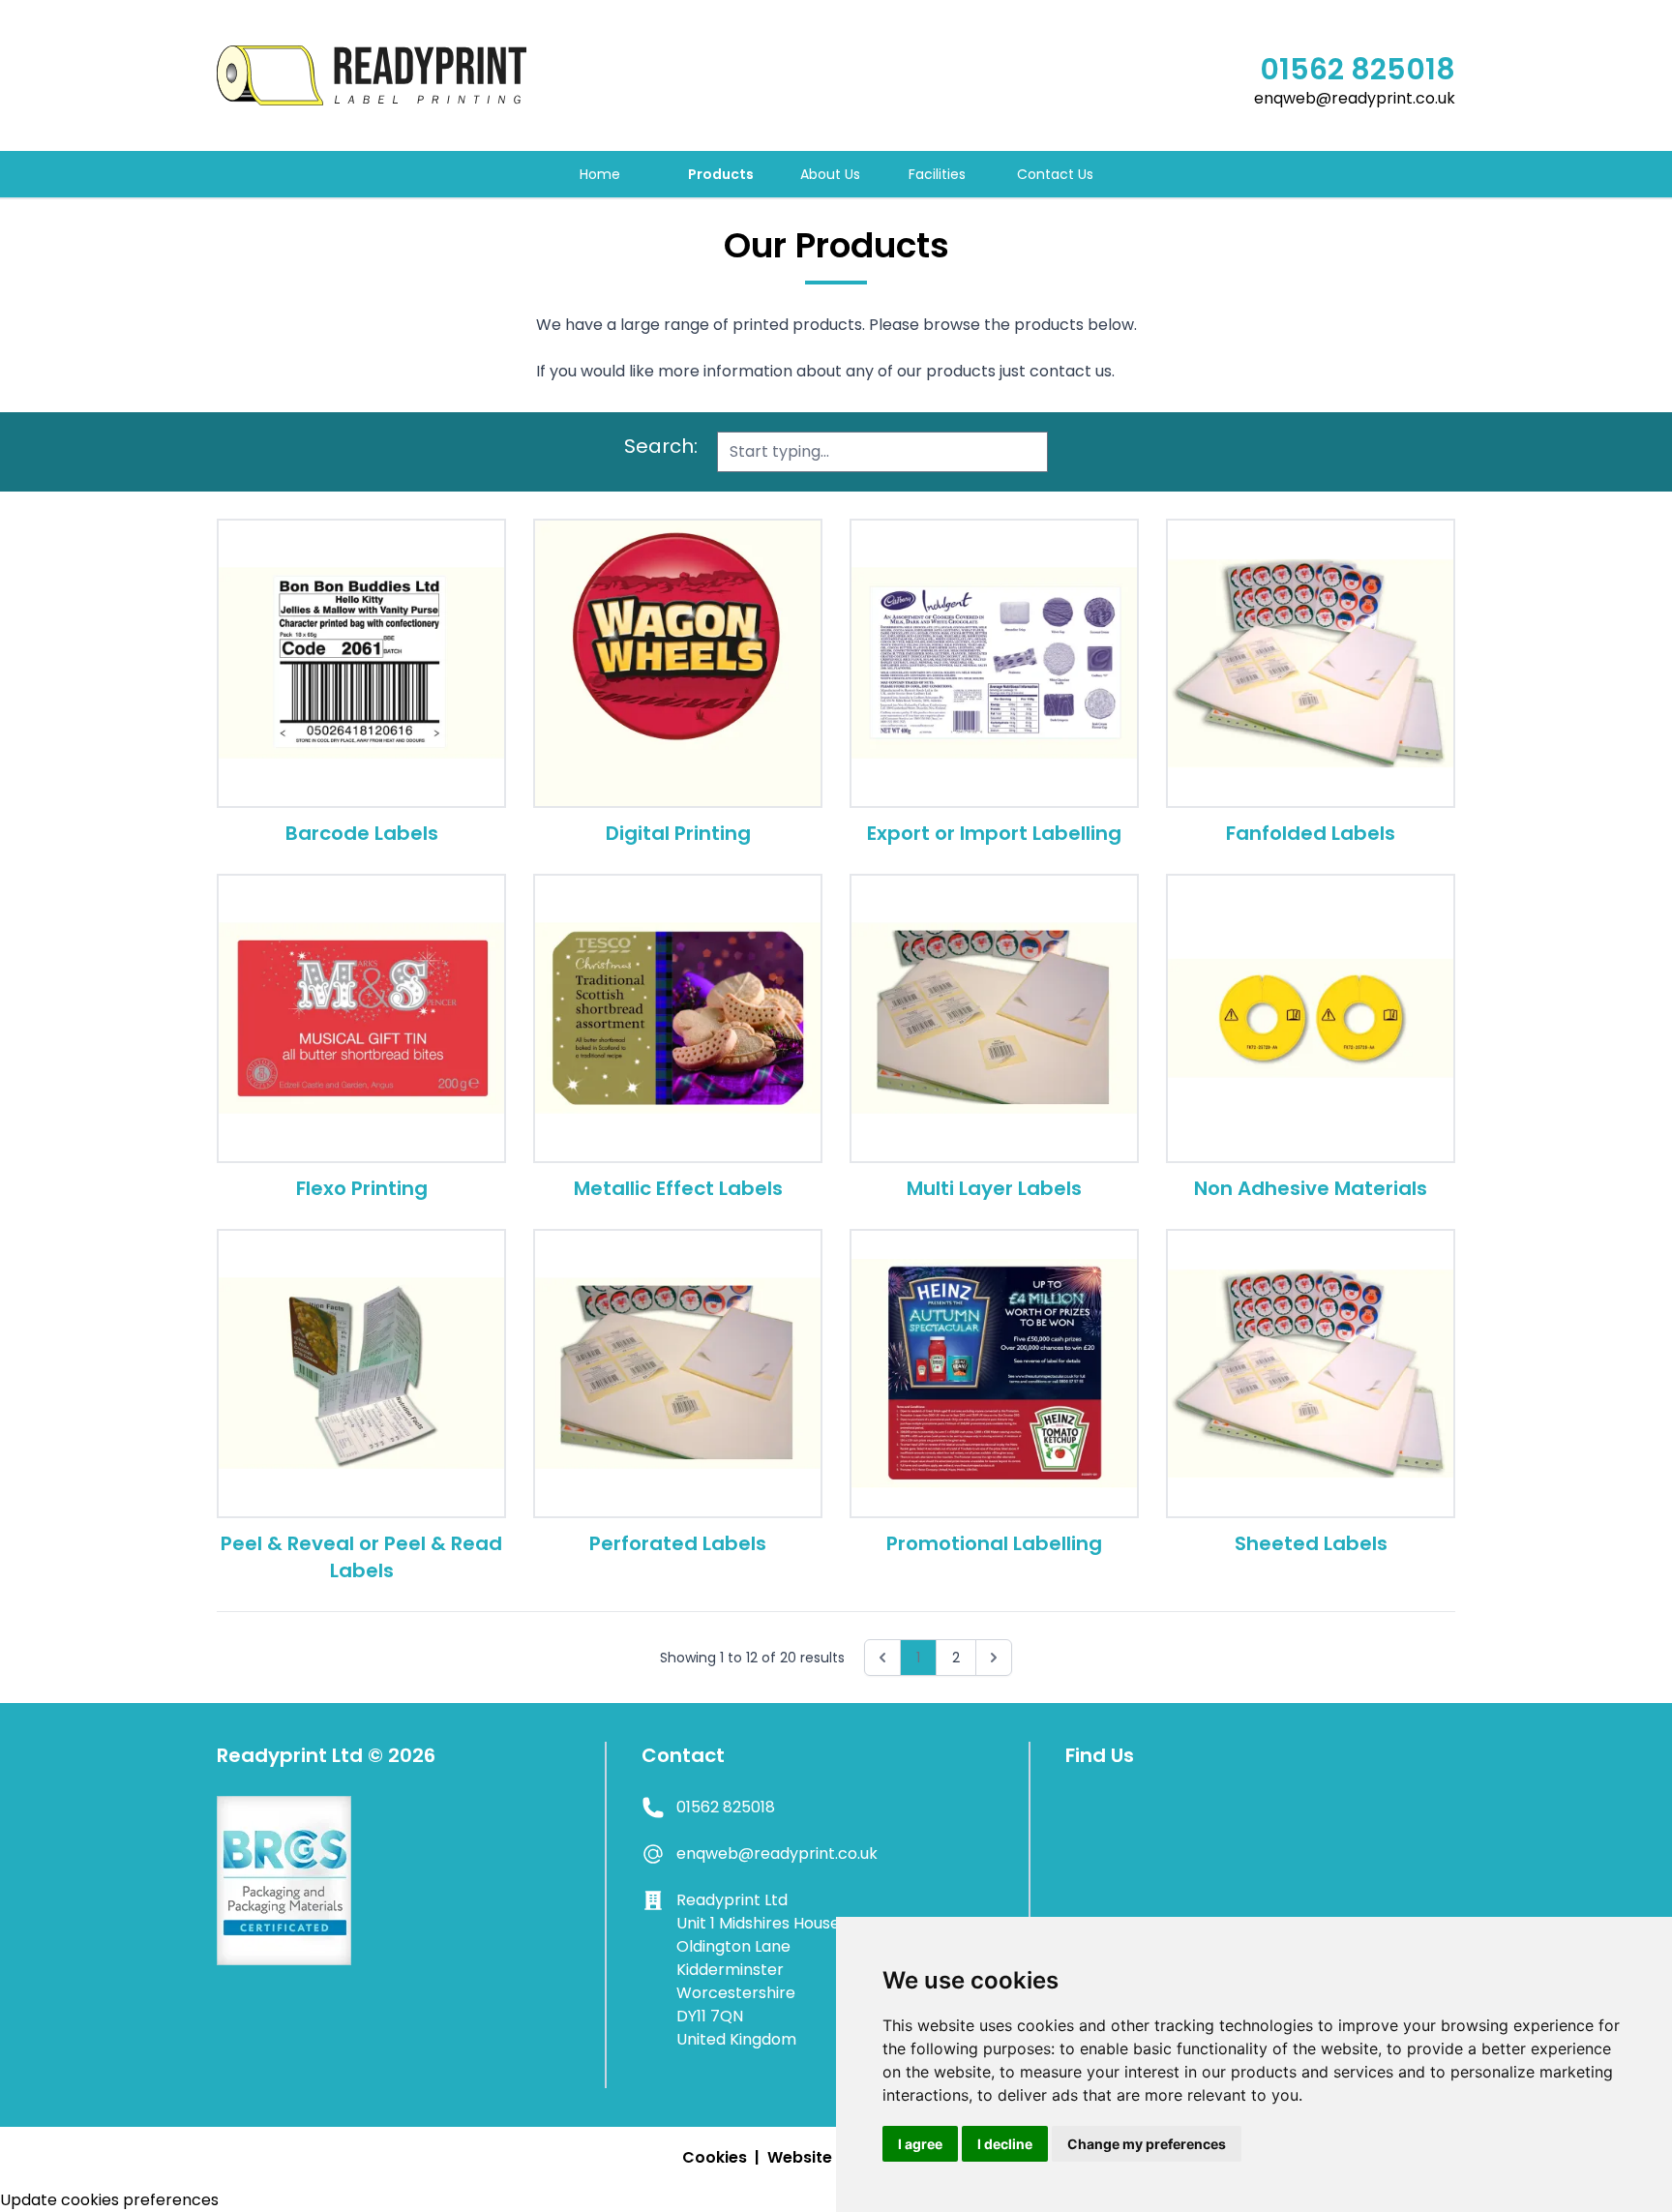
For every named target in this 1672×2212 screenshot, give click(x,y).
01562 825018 (1358, 70)
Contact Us (1055, 174)
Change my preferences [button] (1147, 2144)
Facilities (937, 174)
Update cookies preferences (109, 2200)
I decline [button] (1005, 2144)
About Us (830, 174)
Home (600, 174)
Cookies (715, 2157)
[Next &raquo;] (994, 1658)
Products (721, 174)
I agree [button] (920, 2144)
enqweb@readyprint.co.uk (1355, 98)
